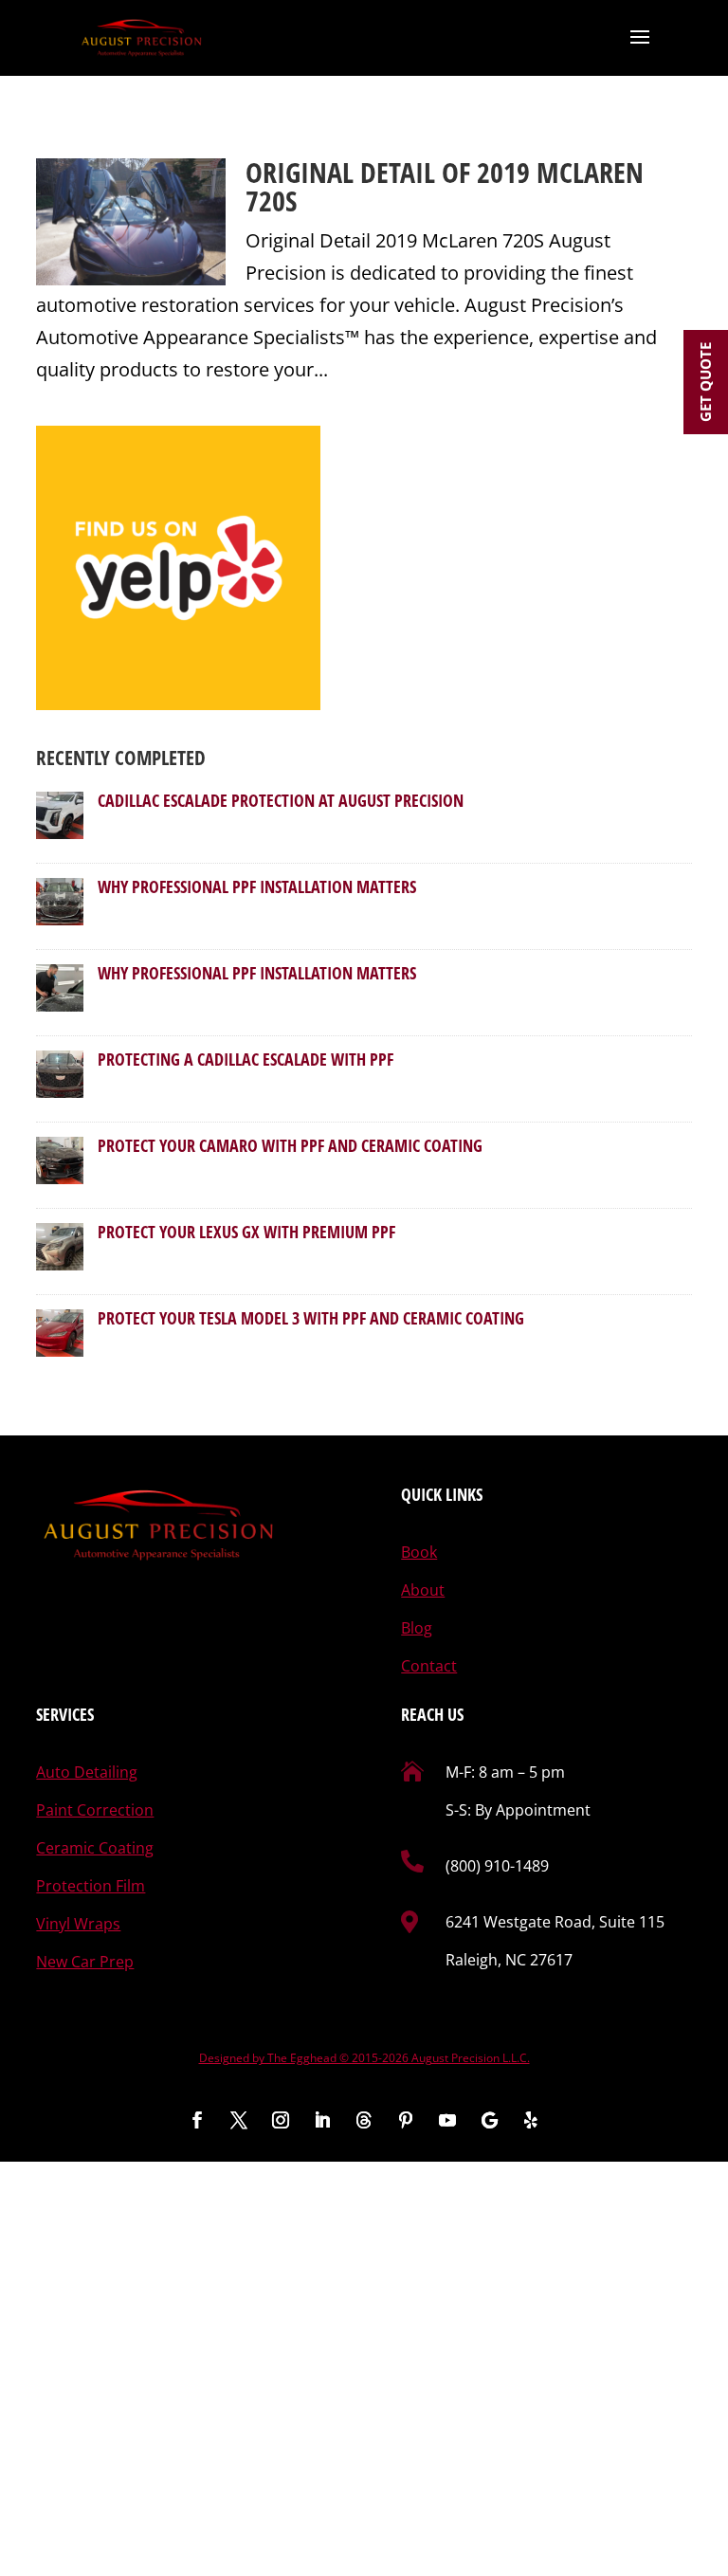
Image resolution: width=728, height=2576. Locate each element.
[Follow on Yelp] (531, 2120)
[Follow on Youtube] (447, 2120)
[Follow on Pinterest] (406, 2120)
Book (419, 1552)
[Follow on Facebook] (197, 2120)
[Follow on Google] (489, 2120)
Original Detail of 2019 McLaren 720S (445, 186)
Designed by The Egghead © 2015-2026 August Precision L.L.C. (364, 2058)
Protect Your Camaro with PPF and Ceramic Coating (290, 1145)
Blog (417, 1628)
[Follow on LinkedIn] (322, 2120)
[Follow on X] (239, 2120)
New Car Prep (85, 1962)
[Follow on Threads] (364, 2120)
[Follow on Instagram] (281, 2120)
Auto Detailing (87, 1772)
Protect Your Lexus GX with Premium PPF (246, 1232)
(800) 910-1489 (497, 1866)
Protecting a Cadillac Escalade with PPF (246, 1059)
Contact (429, 1666)
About (423, 1590)
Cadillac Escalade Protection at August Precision (281, 800)
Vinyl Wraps (78, 1924)
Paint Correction (95, 1810)
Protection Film (91, 1886)
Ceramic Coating (95, 1848)
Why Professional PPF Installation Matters (257, 886)
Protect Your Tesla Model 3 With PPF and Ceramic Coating (311, 1318)
